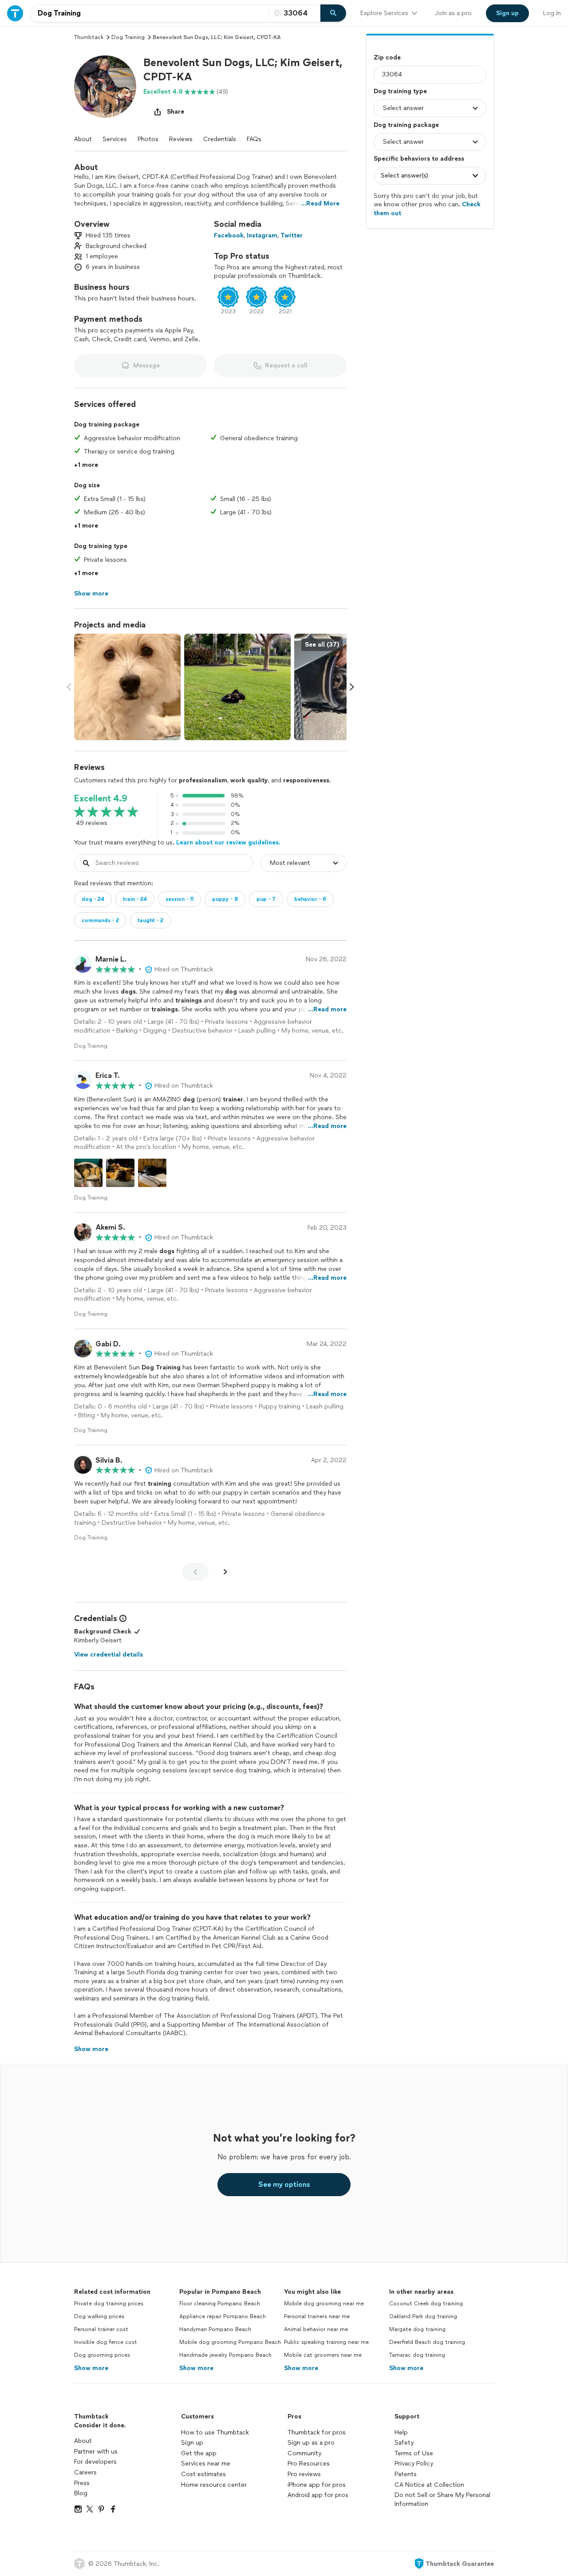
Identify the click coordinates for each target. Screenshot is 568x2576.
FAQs (254, 139)
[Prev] (195, 1572)
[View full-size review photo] (88, 1173)
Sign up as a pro (311, 2443)
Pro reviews (304, 2474)
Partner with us (96, 2452)
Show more (91, 2368)
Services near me (206, 2464)
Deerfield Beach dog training (427, 2342)
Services (115, 139)
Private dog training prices (109, 2304)
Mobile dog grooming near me (324, 2304)
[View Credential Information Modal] (122, 1618)
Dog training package (406, 125)
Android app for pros (318, 2495)
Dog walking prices (99, 2316)
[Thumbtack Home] (15, 13)
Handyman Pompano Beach (215, 2329)
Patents (406, 2474)
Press (82, 2483)
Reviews (181, 139)
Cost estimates (203, 2474)
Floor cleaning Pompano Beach (220, 2304)
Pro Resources (309, 2464)
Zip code (387, 57)
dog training (128, 37)
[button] (105, 87)
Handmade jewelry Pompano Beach (225, 2355)
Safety (404, 2443)
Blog (81, 2493)
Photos (148, 139)
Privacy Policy (414, 2464)
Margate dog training (417, 2329)
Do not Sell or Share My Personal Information (442, 2499)
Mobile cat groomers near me (323, 2355)
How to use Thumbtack (215, 2432)
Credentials (220, 139)
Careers (85, 2472)
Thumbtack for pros (317, 2432)
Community (304, 2453)
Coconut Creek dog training (426, 2304)
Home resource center (214, 2485)
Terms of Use (414, 2453)
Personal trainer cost (101, 2329)
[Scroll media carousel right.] (352, 687)
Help (401, 2432)
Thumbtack (89, 37)
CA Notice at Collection (429, 2485)
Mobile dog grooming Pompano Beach (230, 2342)
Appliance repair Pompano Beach (223, 2316)
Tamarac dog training (417, 2355)
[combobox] (150, 13)
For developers (95, 2462)
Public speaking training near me (326, 2342)
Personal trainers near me (317, 2316)
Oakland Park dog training (423, 2316)
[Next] (225, 1572)
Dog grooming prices (102, 2355)
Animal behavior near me (316, 2329)
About (83, 139)
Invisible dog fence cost (106, 2342)
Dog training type (400, 91)
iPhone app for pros (317, 2485)
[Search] (333, 13)
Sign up (192, 2443)
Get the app (199, 2453)
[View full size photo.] (127, 687)
